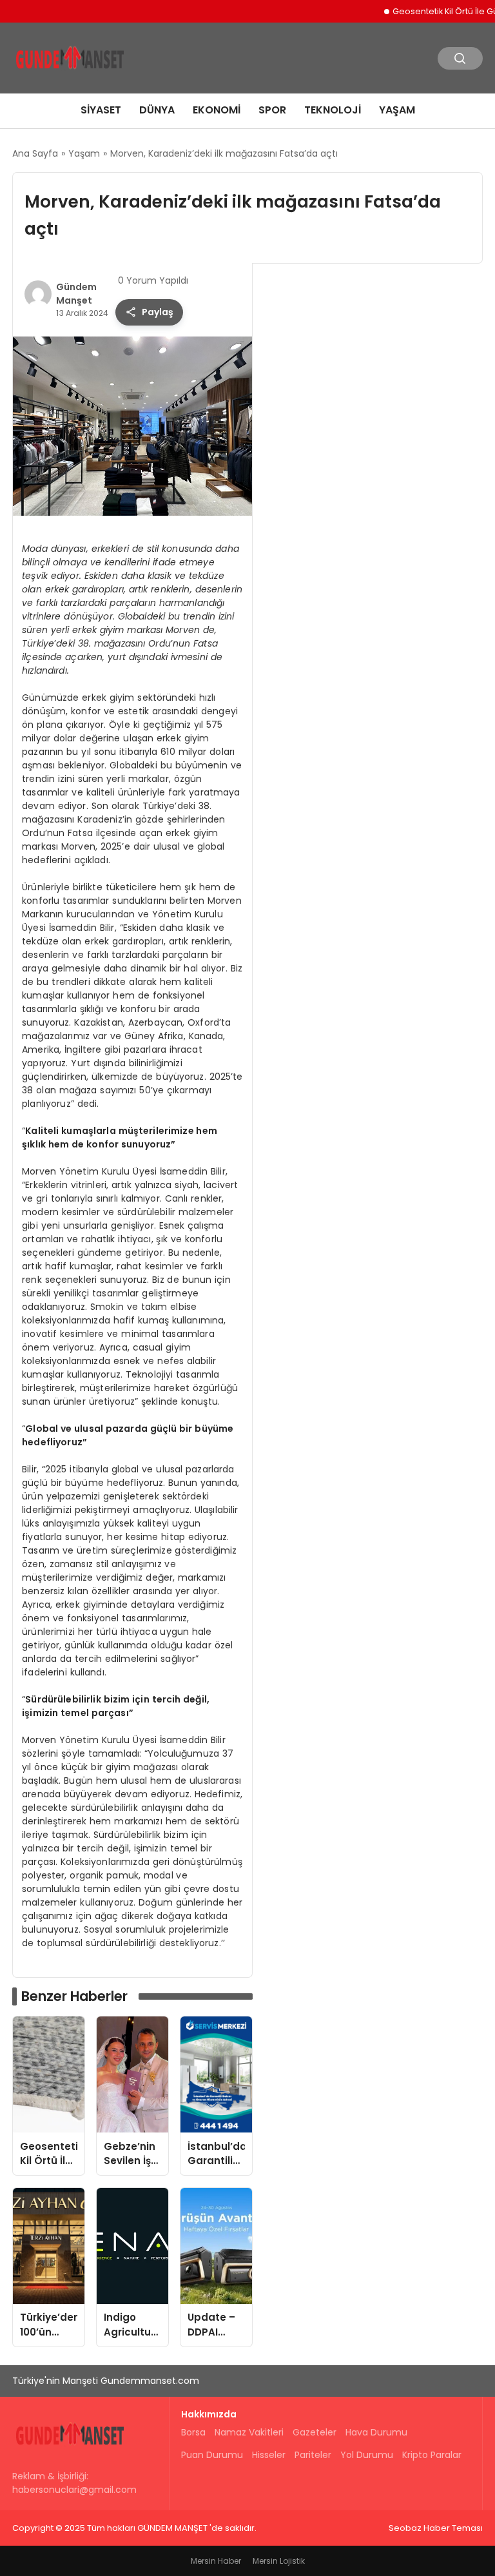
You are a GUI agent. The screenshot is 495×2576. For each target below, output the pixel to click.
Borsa (193, 2432)
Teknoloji (333, 110)
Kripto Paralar (432, 2455)
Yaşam (397, 110)
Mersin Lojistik (279, 2561)
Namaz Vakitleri (249, 2432)
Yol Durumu (367, 2455)
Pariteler (313, 2455)
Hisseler (269, 2455)
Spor (272, 110)
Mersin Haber (216, 2561)
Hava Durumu (376, 2432)
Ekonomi (217, 110)
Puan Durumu (212, 2455)
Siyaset (101, 110)
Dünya (157, 110)
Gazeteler (315, 2432)
